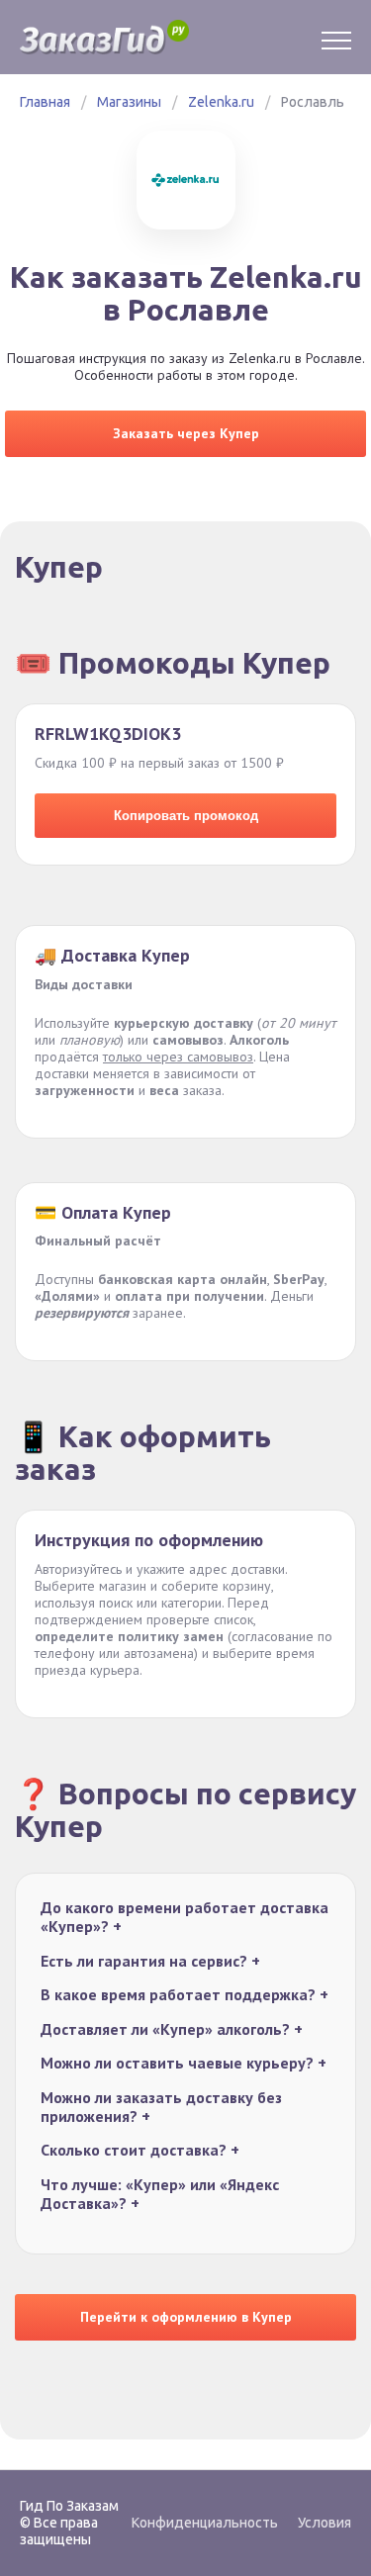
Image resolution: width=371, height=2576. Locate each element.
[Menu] (336, 38)
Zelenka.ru (221, 102)
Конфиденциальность (205, 2523)
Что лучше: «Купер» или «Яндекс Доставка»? (160, 2194)
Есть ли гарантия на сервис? (150, 1961)
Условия (325, 2523)
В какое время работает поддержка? (185, 1995)
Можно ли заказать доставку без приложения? (161, 2107)
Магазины (129, 102)
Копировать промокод (186, 816)
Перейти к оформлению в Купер (186, 2317)
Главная (45, 102)
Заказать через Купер (186, 433)
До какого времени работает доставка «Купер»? (185, 1917)
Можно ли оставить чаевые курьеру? (184, 2063)
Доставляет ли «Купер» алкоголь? (172, 2029)
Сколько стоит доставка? (140, 2150)
